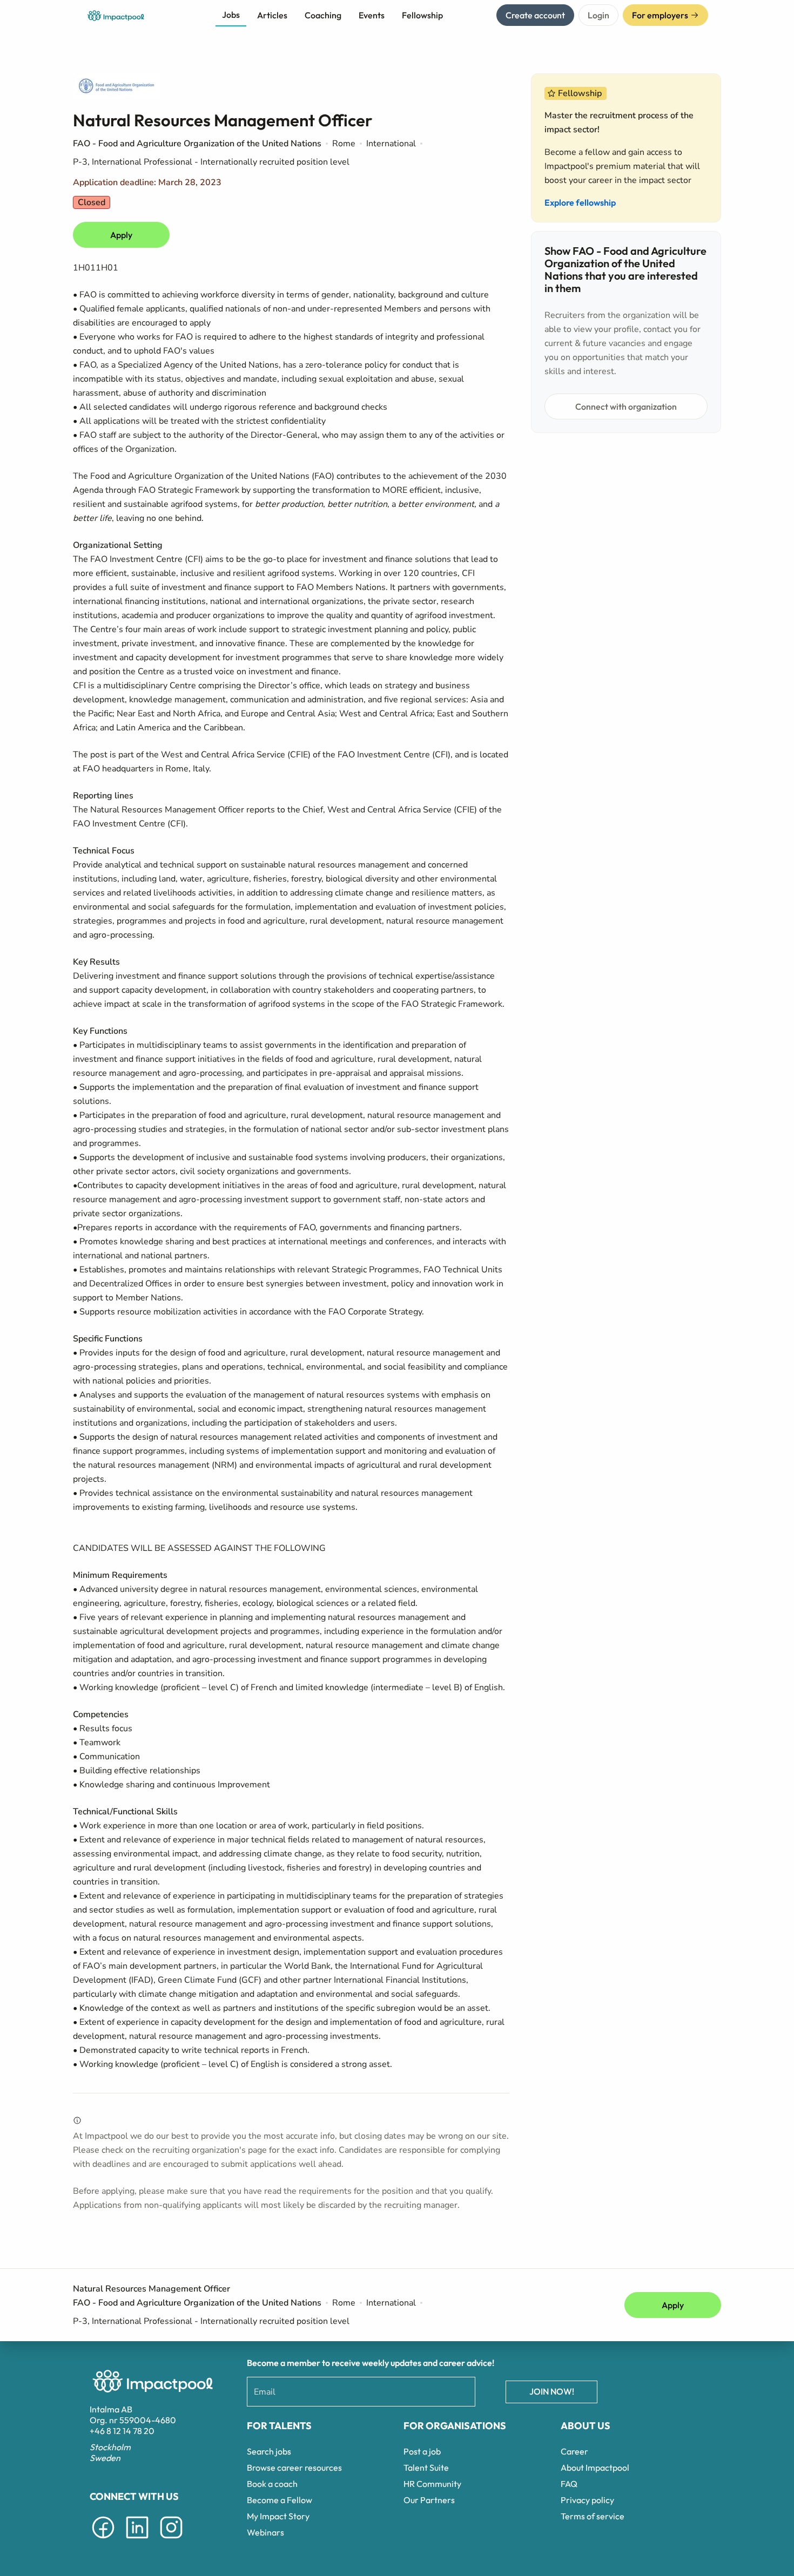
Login (598, 15)
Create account (535, 15)
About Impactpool (595, 2467)
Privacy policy (587, 2500)
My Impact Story (278, 2516)
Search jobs (269, 2451)
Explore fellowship (580, 202)
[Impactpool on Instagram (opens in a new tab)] (171, 2540)
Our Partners (429, 2500)
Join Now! (552, 2391)
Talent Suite (426, 2467)
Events (372, 15)
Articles (272, 15)
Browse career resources (294, 2467)
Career (574, 2451)
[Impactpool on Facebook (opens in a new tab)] (103, 2540)
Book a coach (272, 2484)
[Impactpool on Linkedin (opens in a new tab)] (137, 2540)
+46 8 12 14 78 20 (122, 2431)
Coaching (323, 15)
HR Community (432, 2484)
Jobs (231, 15)
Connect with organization (626, 406)
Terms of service (593, 2516)
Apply (121, 235)
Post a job (422, 2451)
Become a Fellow (280, 2500)
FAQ (569, 2484)
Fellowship (422, 15)
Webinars (265, 2532)
